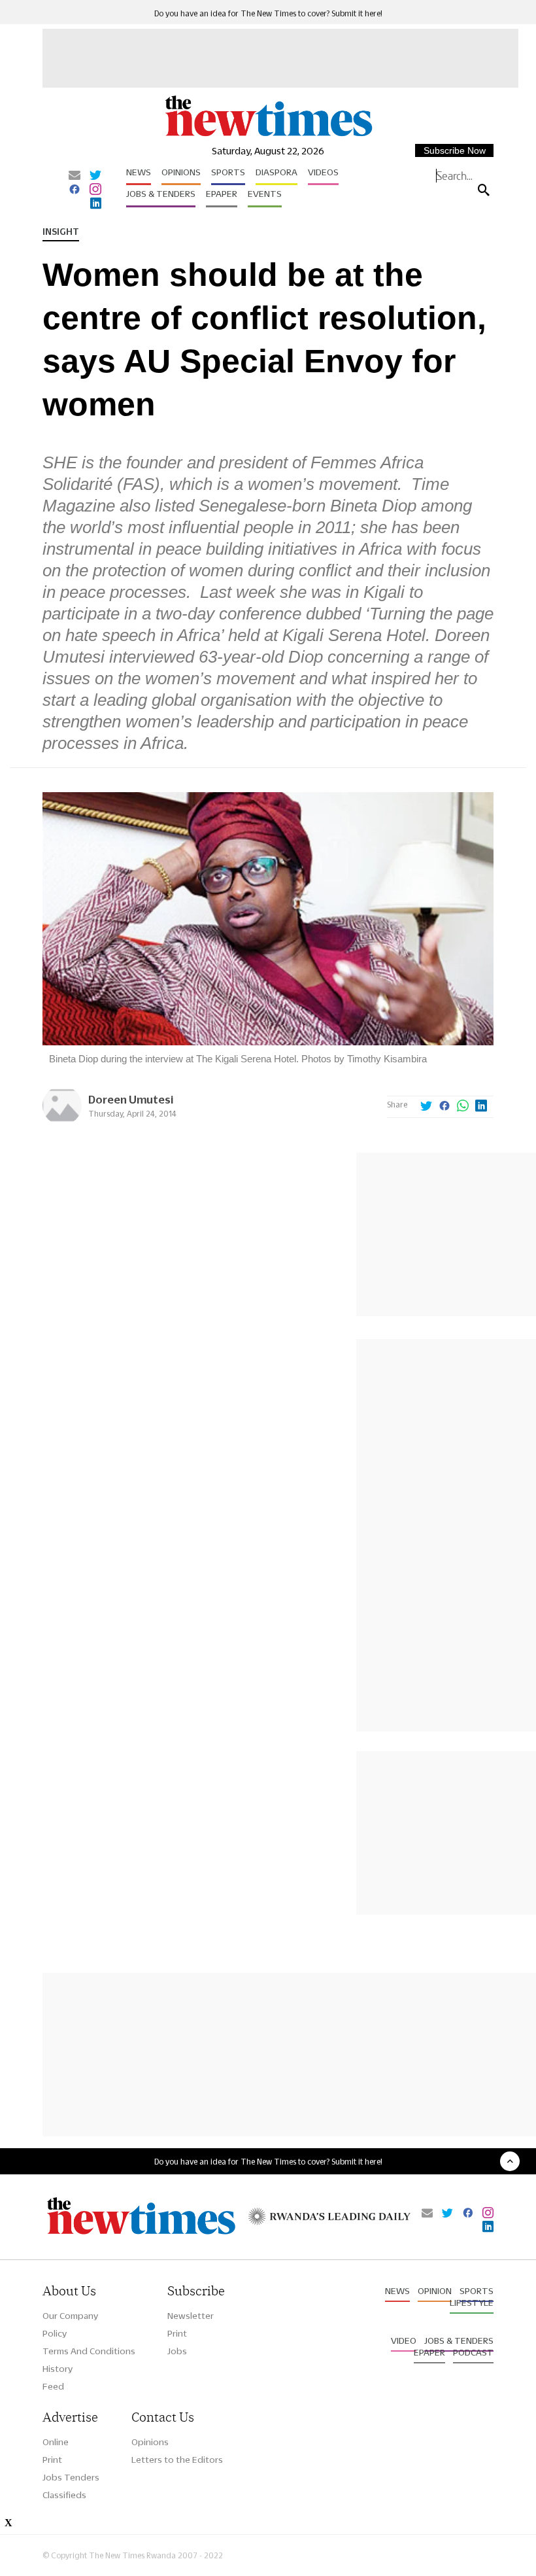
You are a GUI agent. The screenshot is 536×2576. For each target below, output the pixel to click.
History (58, 2369)
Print (177, 2333)
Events (265, 194)
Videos (323, 172)
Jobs (177, 2351)
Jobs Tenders (71, 2477)
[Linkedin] (96, 204)
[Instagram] (95, 190)
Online (56, 2442)
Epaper (222, 194)
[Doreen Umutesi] (62, 1122)
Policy (55, 2333)
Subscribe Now (455, 150)
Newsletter (191, 2316)
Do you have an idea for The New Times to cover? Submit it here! (268, 13)
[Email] (75, 176)
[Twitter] (95, 176)
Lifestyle (472, 2303)
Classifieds (64, 2495)
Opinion (435, 2291)
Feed (53, 2386)
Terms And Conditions (89, 2351)
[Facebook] (75, 190)
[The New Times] (268, 135)
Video (404, 2341)
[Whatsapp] (463, 1107)
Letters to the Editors (177, 2460)
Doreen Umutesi (131, 1099)
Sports (228, 172)
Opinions (181, 172)
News (139, 172)
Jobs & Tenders (161, 194)
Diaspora (276, 172)
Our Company (70, 2316)
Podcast (473, 2352)
